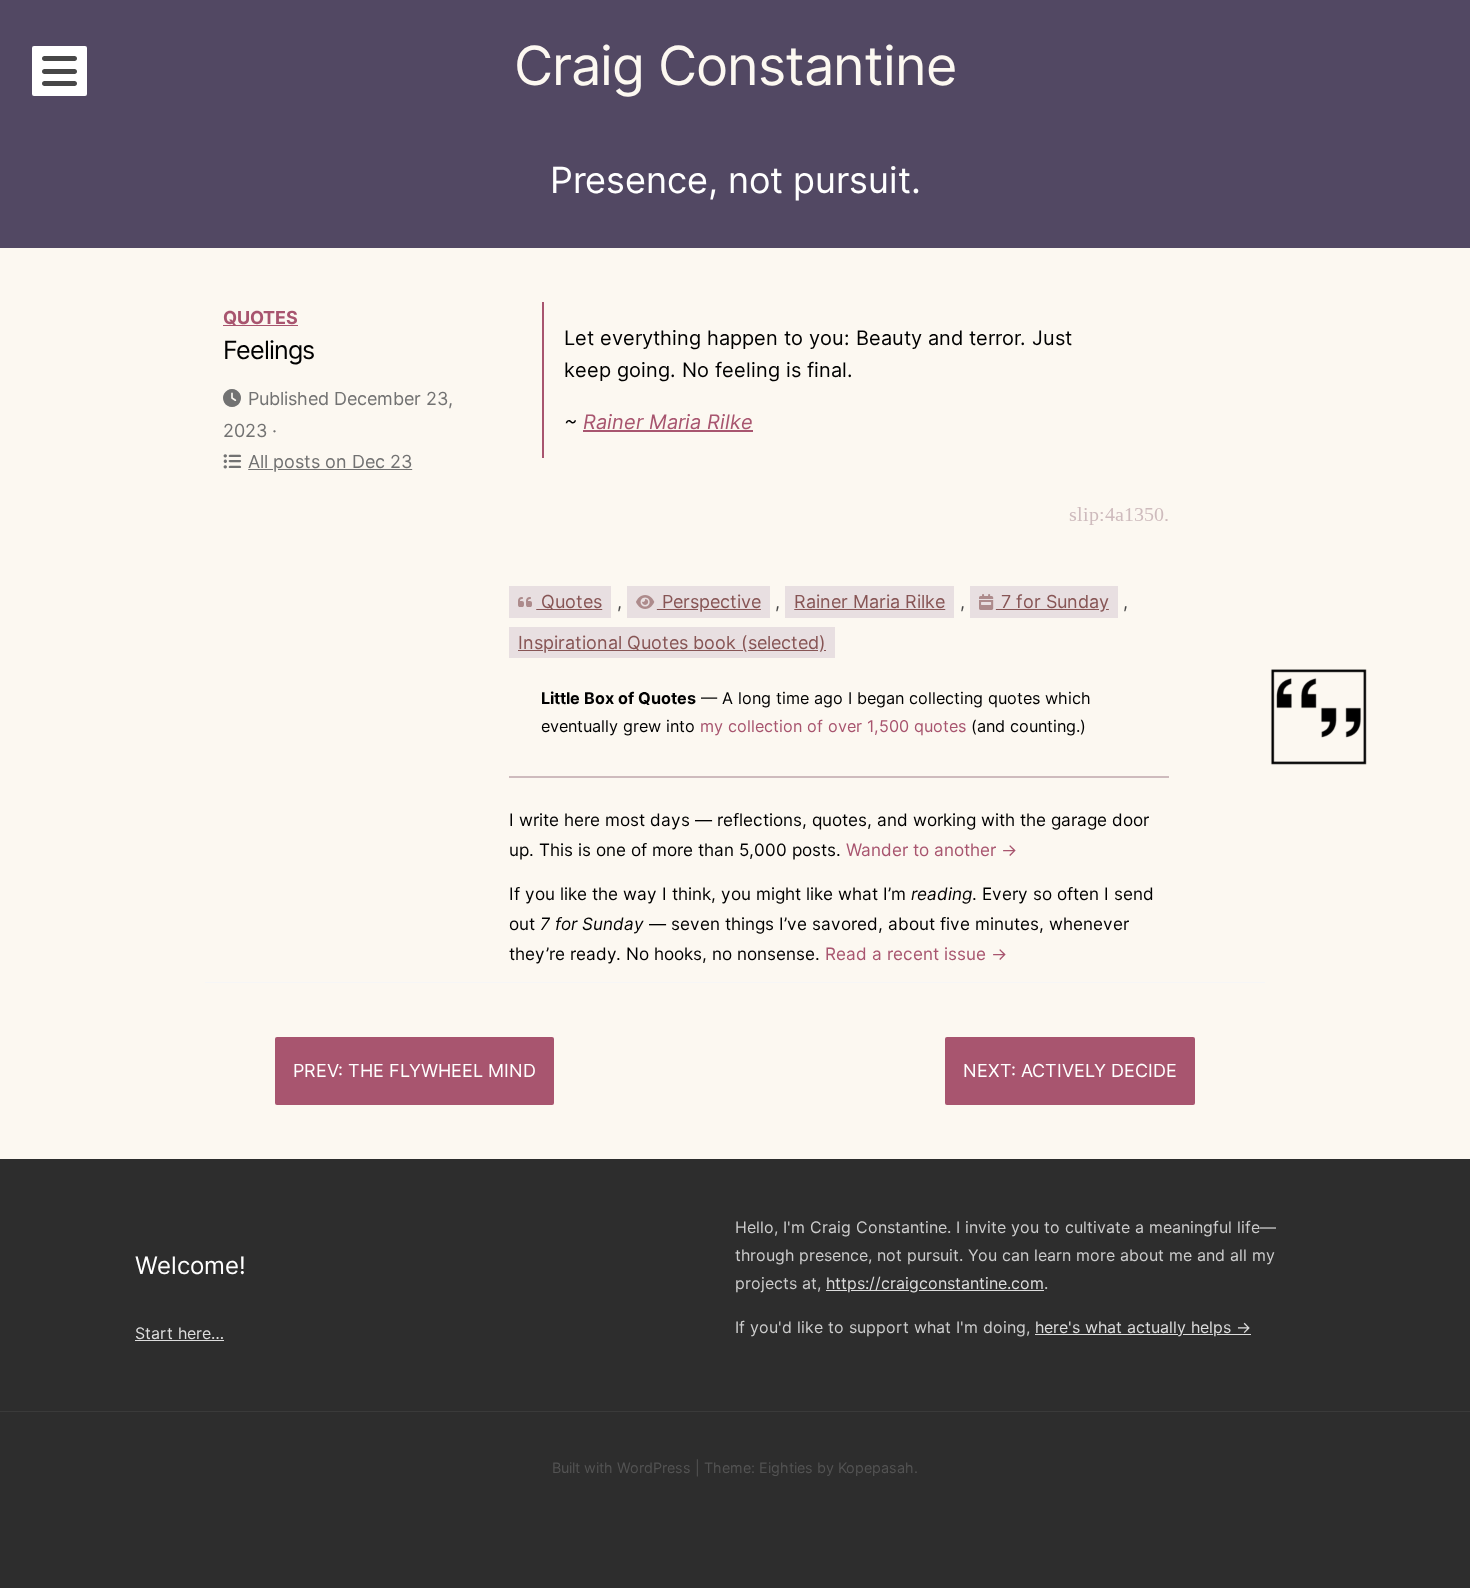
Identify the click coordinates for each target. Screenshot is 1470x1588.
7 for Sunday (1052, 601)
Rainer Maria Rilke (668, 422)
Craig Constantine (735, 65)
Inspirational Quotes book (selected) (672, 642)
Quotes (260, 317)
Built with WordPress (621, 1467)
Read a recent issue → (916, 953)
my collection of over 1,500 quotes (833, 726)
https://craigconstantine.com (935, 1283)
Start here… (179, 1333)
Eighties (786, 1467)
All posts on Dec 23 (330, 461)
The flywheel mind (442, 1070)
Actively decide (1099, 1070)
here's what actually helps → (1143, 1327)
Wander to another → (931, 849)
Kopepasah (876, 1467)
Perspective (709, 601)
